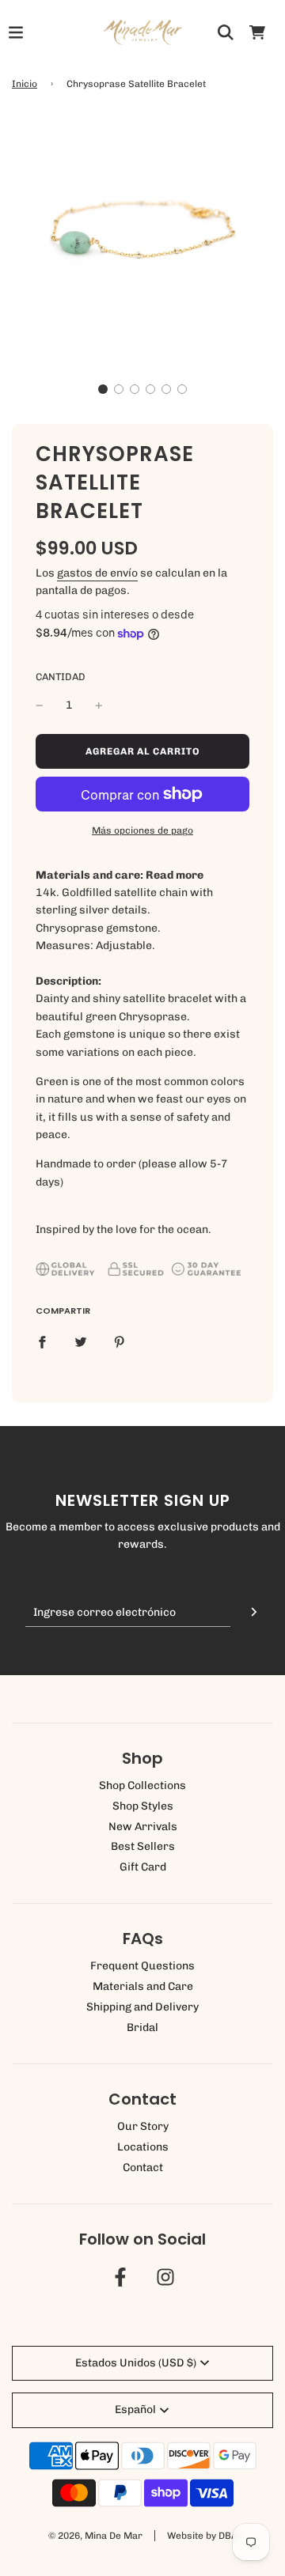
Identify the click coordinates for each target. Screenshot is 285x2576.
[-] (40, 705)
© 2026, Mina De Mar (95, 2536)
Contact (143, 2167)
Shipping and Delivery (142, 2007)
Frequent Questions (142, 1966)
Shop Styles (143, 1806)
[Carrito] (257, 32)
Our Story (143, 2126)
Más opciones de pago (142, 830)
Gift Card (143, 1867)
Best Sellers (143, 1846)
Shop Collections (142, 1785)
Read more (175, 875)
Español (135, 2410)
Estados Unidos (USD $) (136, 2363)
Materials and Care (143, 1986)
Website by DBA (202, 2536)
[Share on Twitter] (81, 1342)
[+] (99, 705)
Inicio (25, 84)
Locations (143, 2147)
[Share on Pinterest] (120, 1342)
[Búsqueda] (226, 32)
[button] (103, 389)
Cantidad (61, 677)
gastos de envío (97, 573)
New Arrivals (143, 1827)
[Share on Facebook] (42, 1342)
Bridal (142, 2028)
